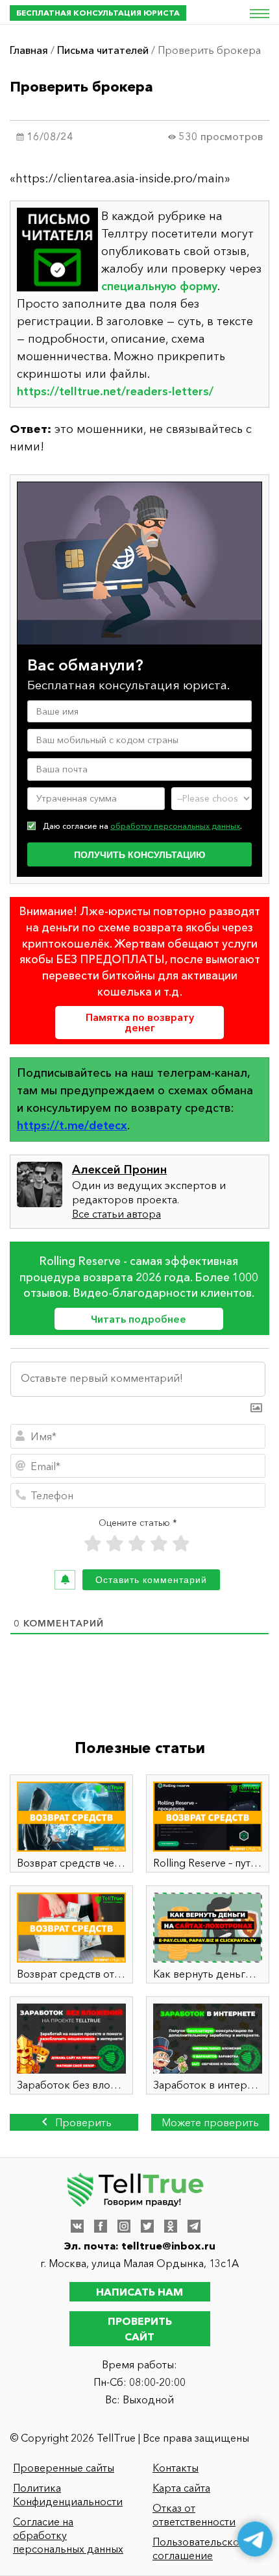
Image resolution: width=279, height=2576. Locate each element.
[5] (181, 1544)
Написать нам (139, 2292)
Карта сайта (181, 2488)
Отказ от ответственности (194, 2515)
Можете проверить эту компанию (210, 2123)
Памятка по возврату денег (140, 1022)
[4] (159, 1544)
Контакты (176, 2468)
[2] (115, 1544)
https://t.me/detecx (72, 1125)
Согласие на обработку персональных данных (68, 2535)
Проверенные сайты (64, 2468)
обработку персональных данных (175, 826)
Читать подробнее (139, 1319)
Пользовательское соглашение (199, 2548)
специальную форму (159, 286)
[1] (93, 1544)
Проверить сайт (140, 2329)
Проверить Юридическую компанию (74, 2123)
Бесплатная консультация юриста (98, 13)
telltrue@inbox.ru (168, 2246)
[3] (137, 1544)
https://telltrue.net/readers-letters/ (115, 391)
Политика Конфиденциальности (68, 2495)
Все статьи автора (116, 1214)
